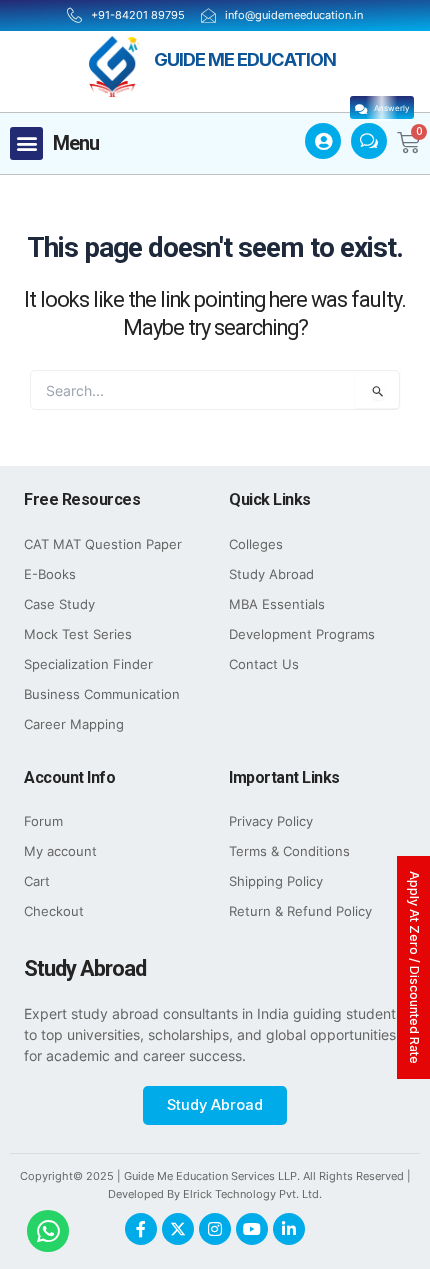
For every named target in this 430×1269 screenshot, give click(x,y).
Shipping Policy (276, 881)
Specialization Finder (88, 664)
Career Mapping (74, 724)
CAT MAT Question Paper (103, 544)
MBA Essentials (277, 604)
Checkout (54, 911)
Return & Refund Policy (300, 911)
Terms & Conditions (289, 851)
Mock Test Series (78, 634)
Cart (37, 881)
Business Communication (102, 694)
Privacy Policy (271, 821)
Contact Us (264, 664)
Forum (43, 821)
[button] (26, 143)
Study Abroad (271, 574)
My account (60, 851)
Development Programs (302, 634)
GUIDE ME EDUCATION (245, 59)
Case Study (59, 604)
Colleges (256, 544)
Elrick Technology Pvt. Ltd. (252, 1194)
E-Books (50, 574)
